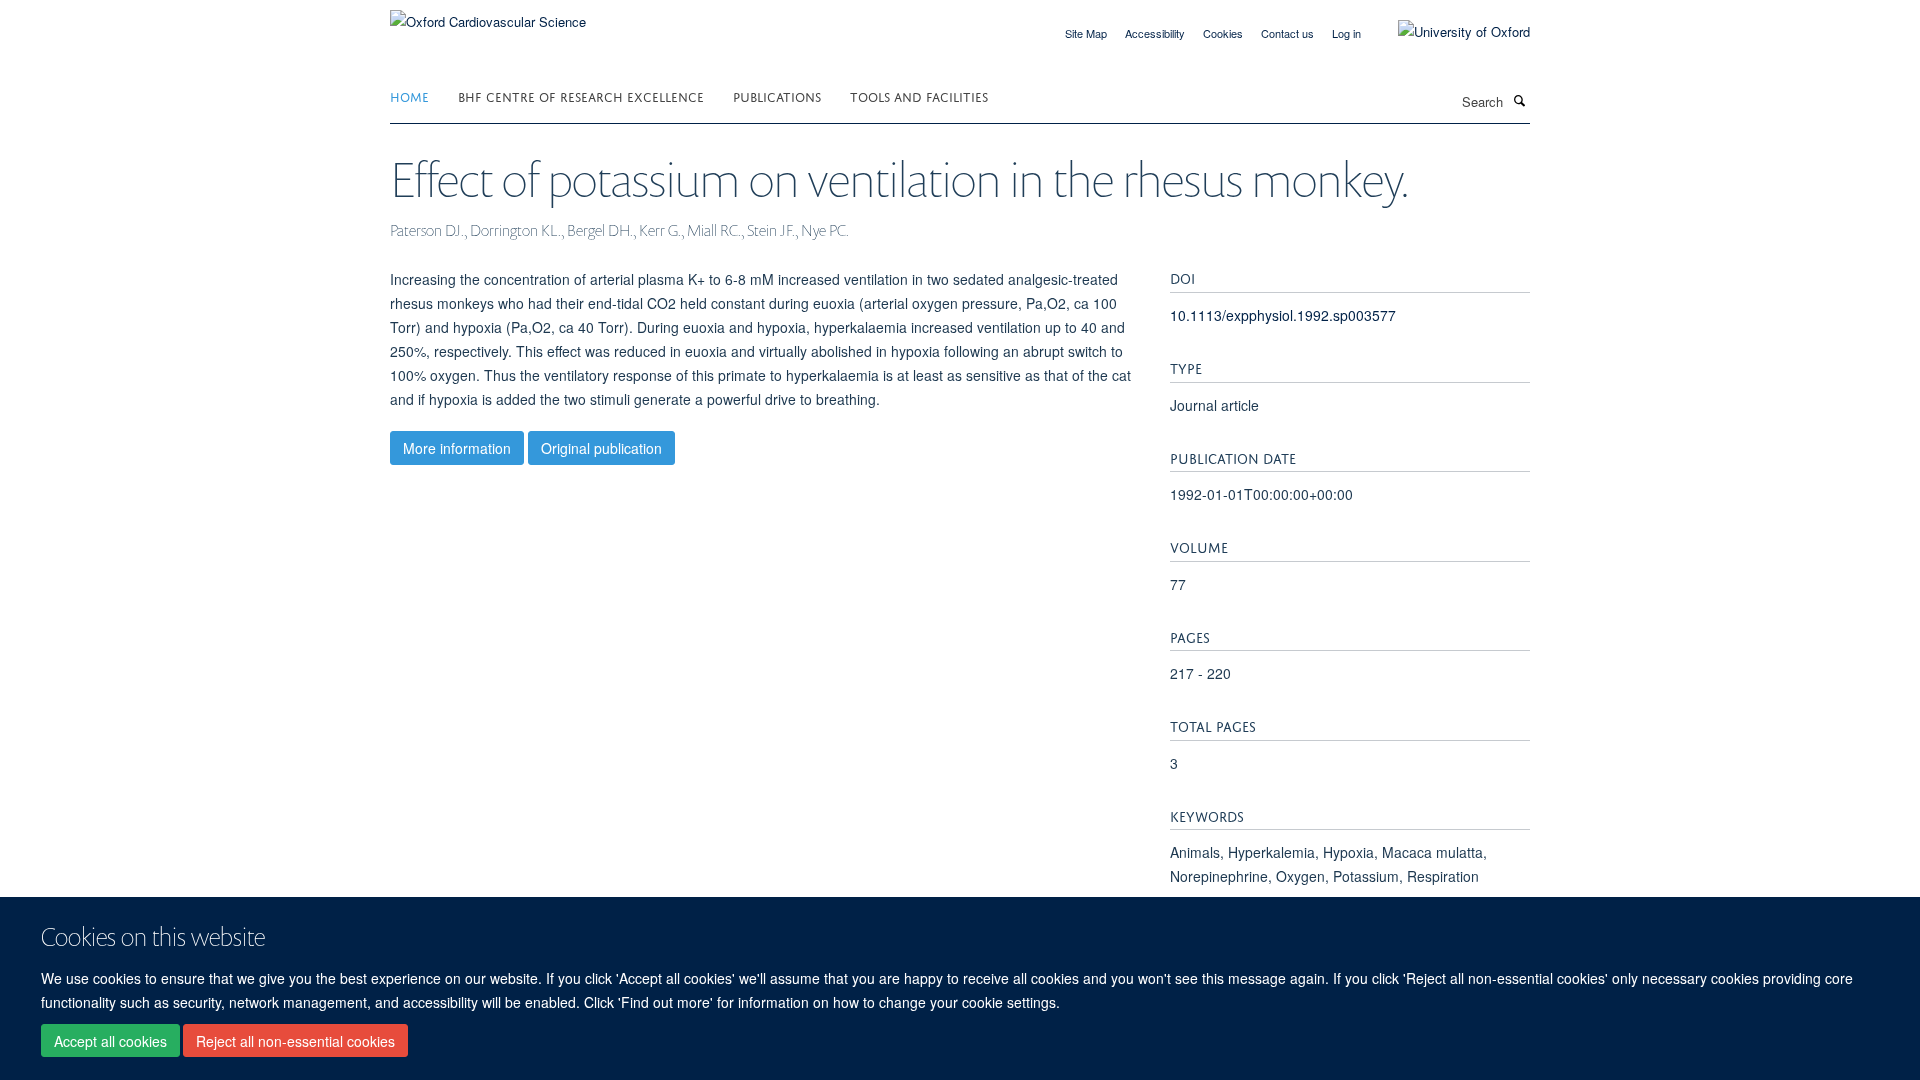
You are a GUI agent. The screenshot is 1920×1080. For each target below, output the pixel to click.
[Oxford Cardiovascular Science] (488, 14)
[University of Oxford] (1449, 32)
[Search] (1519, 100)
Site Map (1086, 33)
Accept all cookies (110, 1041)
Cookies (1223, 33)
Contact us (1287, 33)
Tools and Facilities (919, 95)
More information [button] (457, 448)
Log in (1346, 33)
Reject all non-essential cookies (295, 1041)
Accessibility (1155, 33)
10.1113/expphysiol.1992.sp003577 (1283, 315)
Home (409, 95)
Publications (777, 95)
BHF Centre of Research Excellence (581, 95)
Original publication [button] (601, 448)
